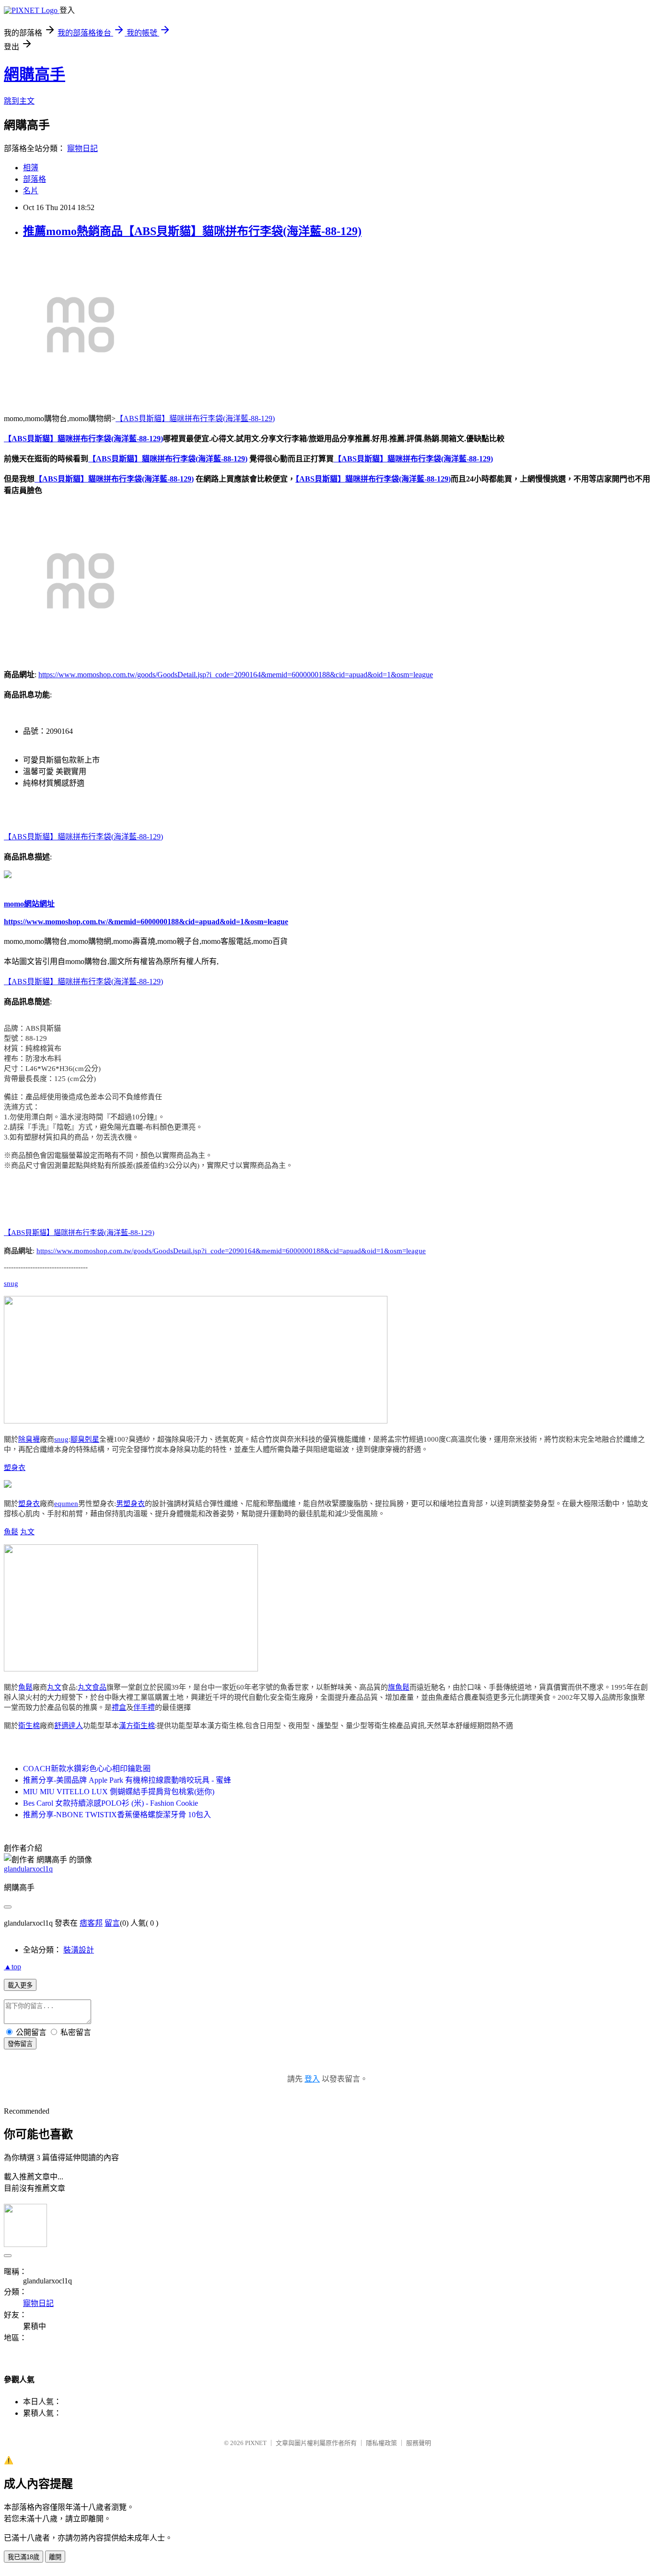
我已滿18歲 (23, 2557)
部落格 (35, 179)
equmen (66, 1504)
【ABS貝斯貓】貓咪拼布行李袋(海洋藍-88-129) (195, 418)
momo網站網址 (29, 904)
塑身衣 (15, 1468)
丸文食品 (92, 1687)
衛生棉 (29, 1726)
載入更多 (20, 1985)
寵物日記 (82, 148)
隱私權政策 (381, 2443)
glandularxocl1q (28, 1869)
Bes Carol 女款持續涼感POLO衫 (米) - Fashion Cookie (111, 1803)
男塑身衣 (130, 1504)
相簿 (31, 168)
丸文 (27, 1532)
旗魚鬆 (399, 1687)
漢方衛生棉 (137, 1726)
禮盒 (119, 1707)
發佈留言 (20, 2044)
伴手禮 (144, 1707)
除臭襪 (29, 1439)
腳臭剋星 (85, 1439)
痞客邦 (91, 1923)
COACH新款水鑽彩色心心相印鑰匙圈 (87, 1769)
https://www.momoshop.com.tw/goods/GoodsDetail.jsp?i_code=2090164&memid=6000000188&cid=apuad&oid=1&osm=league (236, 675)
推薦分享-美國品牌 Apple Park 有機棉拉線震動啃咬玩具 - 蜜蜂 (127, 1780)
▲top (12, 1967)
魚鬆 (11, 1532)
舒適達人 (69, 1726)
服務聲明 (419, 2443)
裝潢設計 (79, 1950)
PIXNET (256, 2443)
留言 (112, 1923)
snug (11, 1283)
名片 (31, 191)
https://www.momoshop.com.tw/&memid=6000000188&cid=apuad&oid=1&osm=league (146, 922)
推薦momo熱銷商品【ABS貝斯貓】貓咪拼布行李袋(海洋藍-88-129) (192, 231)
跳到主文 (19, 101)
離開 (55, 2557)
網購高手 (35, 74)
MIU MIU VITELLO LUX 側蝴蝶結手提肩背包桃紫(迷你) (119, 1792)
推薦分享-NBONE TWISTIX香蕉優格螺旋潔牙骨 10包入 (117, 1815)
